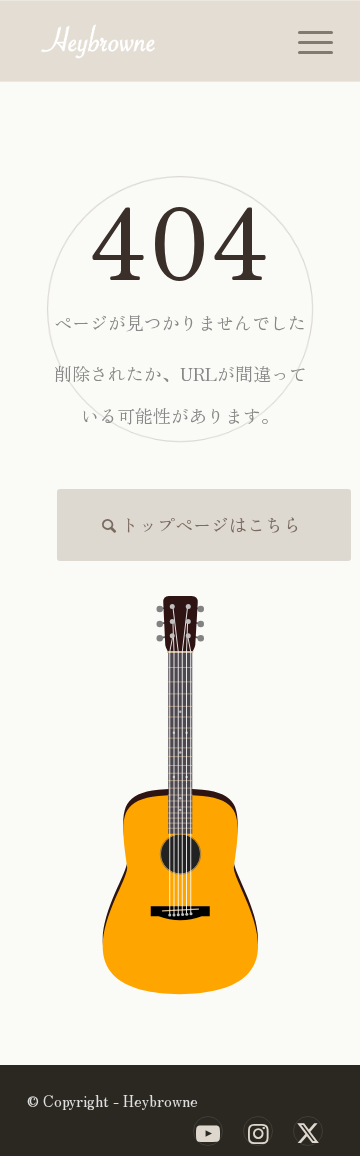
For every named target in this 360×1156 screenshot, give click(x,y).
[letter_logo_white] (149, 41)
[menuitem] (305, 41)
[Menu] (305, 41)
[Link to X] (308, 1131)
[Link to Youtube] (208, 1131)
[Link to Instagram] (258, 1131)
